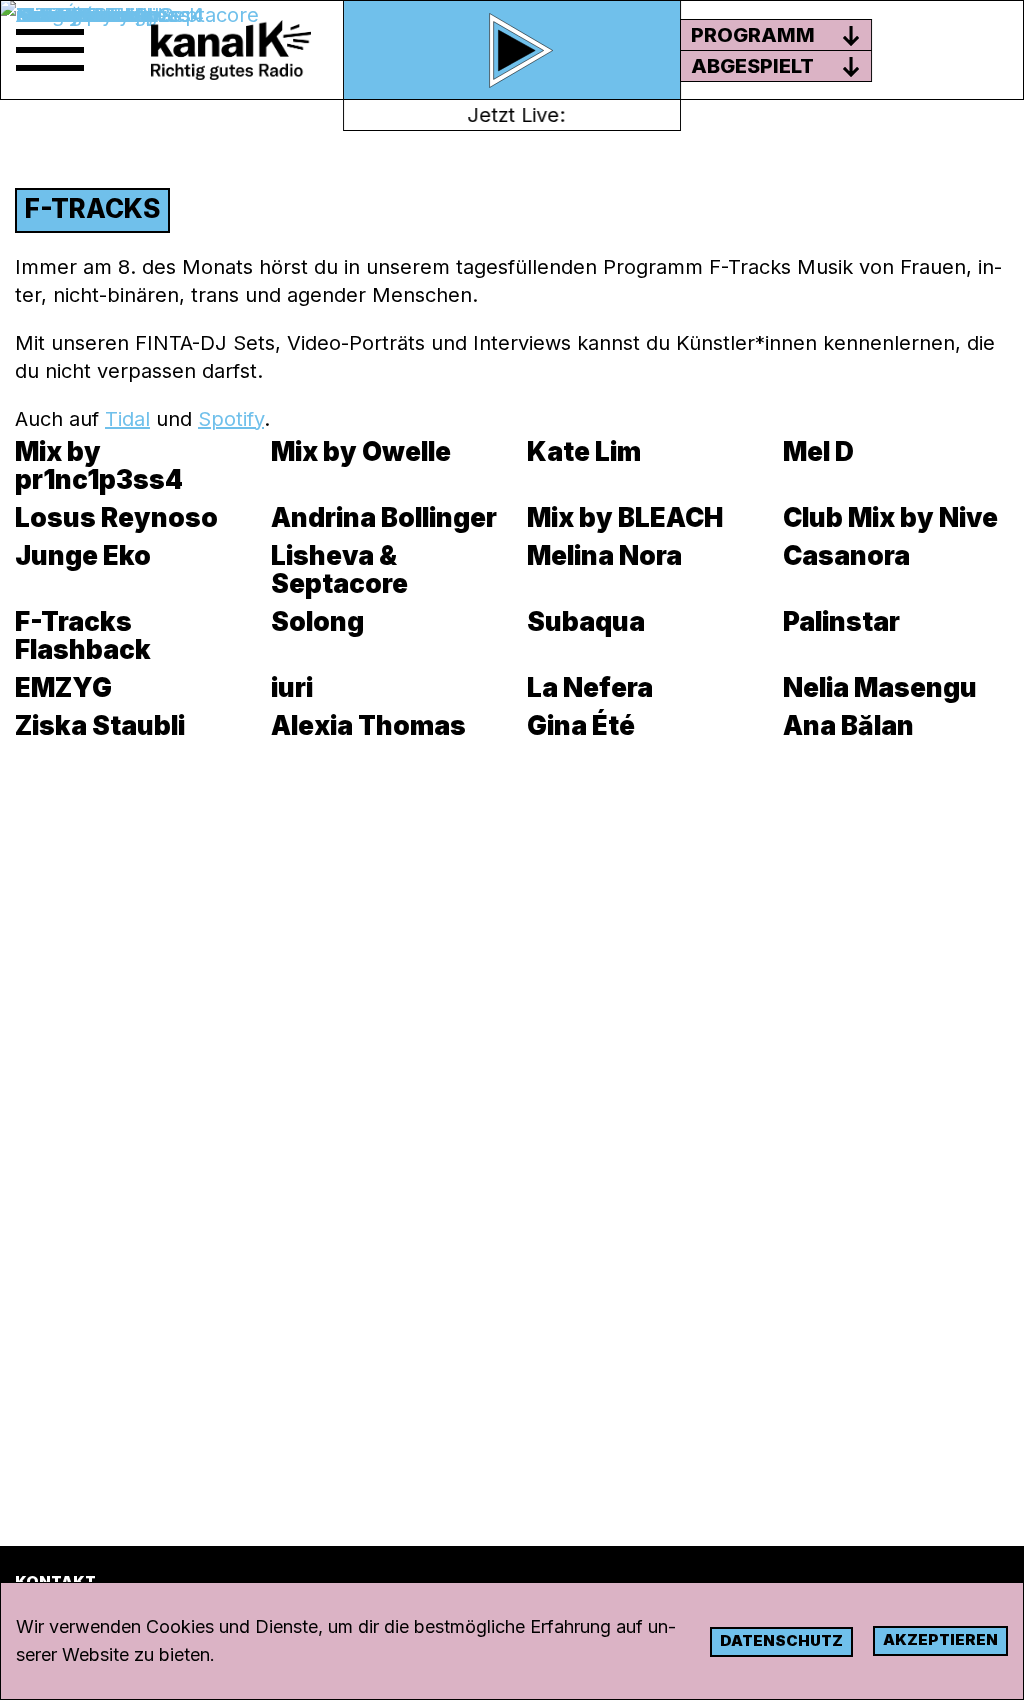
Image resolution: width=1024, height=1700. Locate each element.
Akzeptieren (940, 1639)
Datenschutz (781, 1640)
